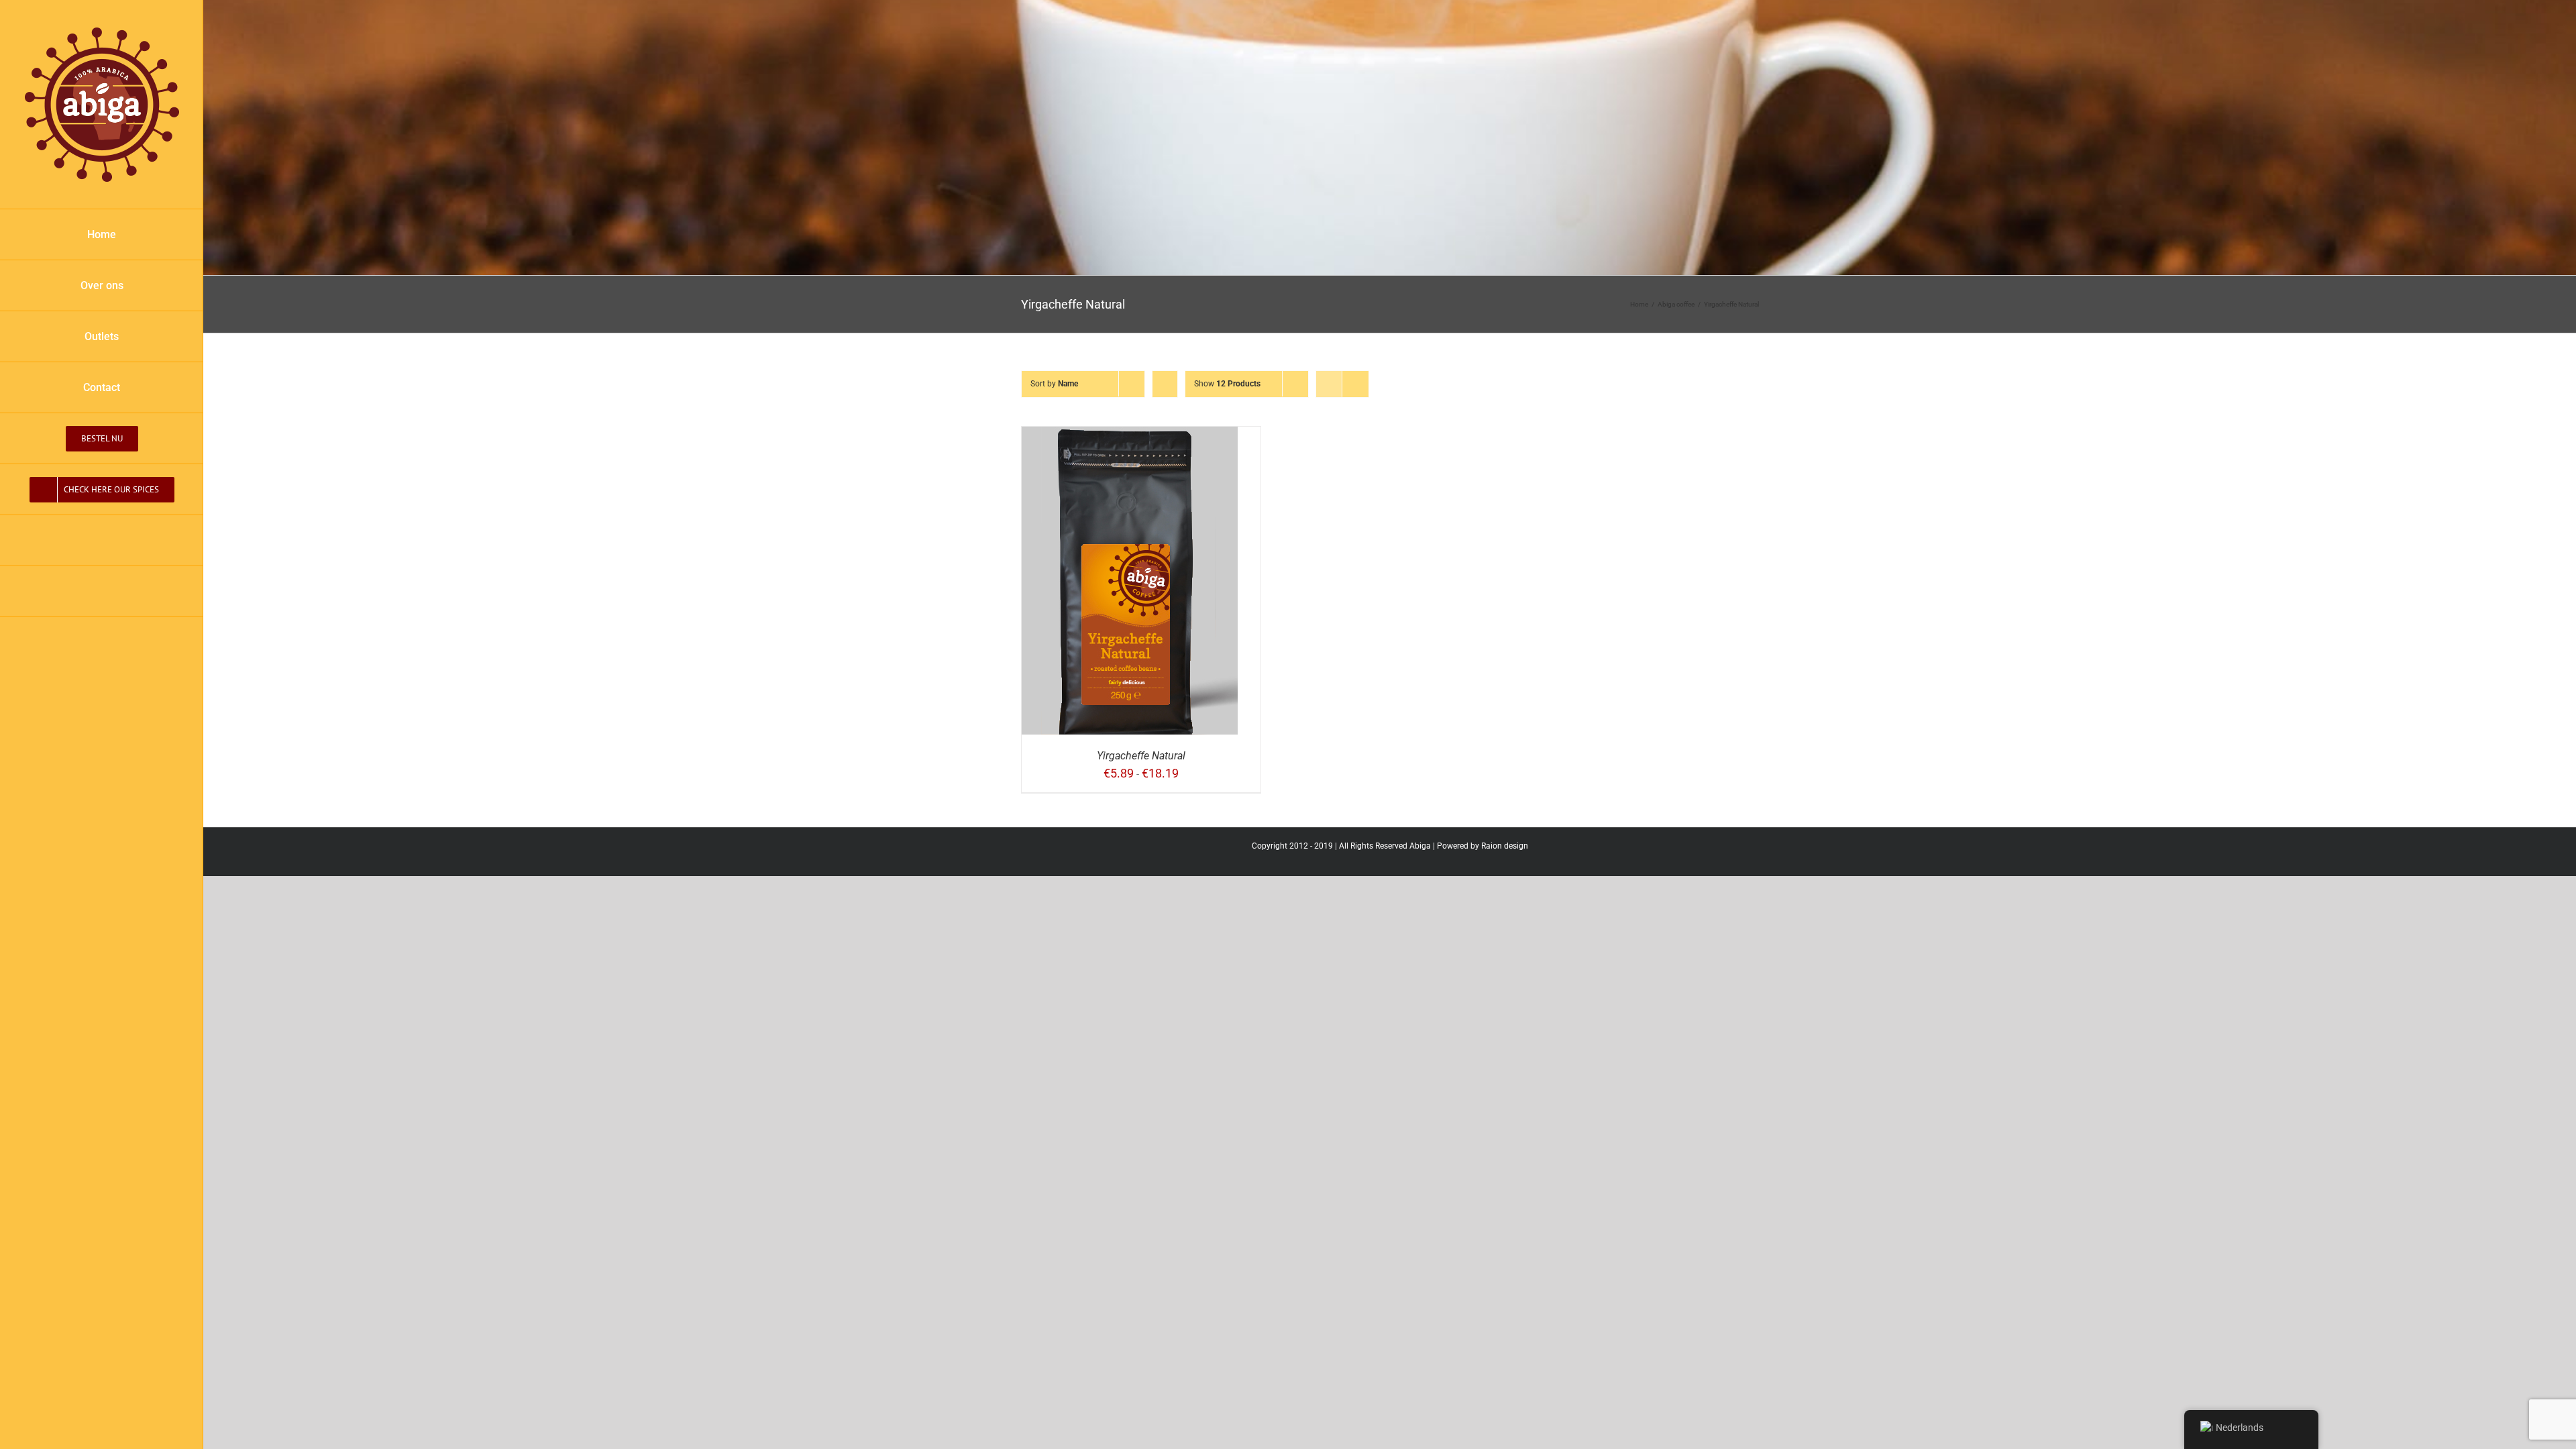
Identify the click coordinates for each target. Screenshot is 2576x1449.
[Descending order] (1165, 384)
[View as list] (1355, 384)
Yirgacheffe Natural (1141, 756)
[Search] (102, 592)
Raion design (1505, 846)
